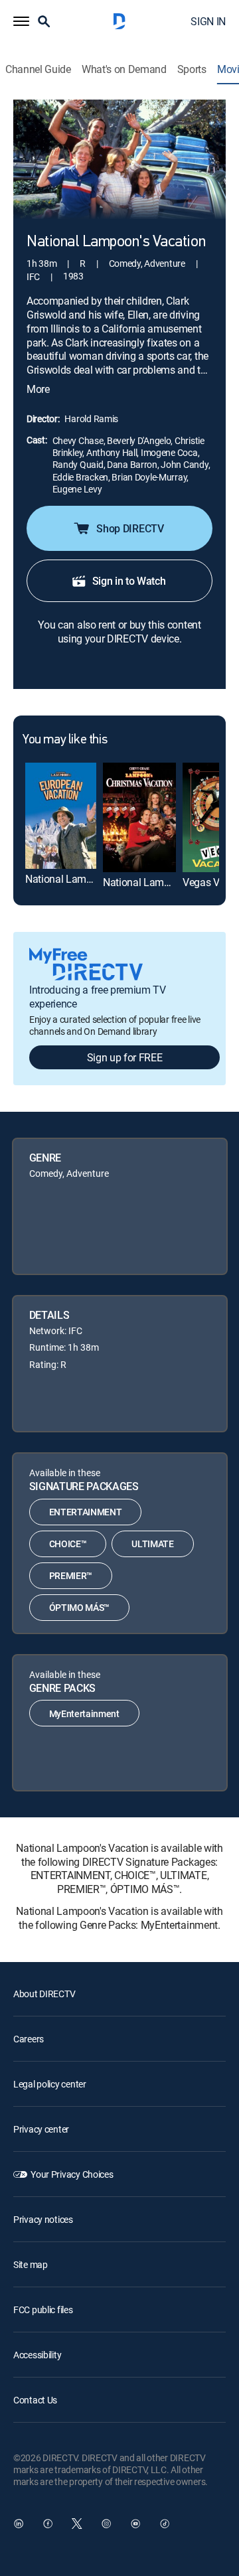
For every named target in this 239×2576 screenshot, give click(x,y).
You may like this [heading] (65, 740)
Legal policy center (50, 2084)
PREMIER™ (71, 1575)
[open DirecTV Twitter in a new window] (77, 2524)
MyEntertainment (84, 1713)
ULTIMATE (152, 1544)
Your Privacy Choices (72, 2174)
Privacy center (41, 2129)
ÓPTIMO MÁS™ (79, 1607)
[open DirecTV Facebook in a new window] (48, 2524)
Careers (29, 2039)
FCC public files (43, 2310)
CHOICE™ (68, 1544)
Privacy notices (43, 2219)
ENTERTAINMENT (86, 1512)
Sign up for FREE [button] (125, 1057)
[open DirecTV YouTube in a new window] (135, 2524)
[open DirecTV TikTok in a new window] (165, 2524)
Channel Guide (38, 69)
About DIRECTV (44, 1994)
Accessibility (37, 2355)
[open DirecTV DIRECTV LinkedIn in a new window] (19, 2524)
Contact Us (35, 2400)
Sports (192, 69)
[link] (61, 816)
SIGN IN (208, 21)
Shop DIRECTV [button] (130, 528)
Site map (31, 2264)
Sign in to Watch (129, 581)
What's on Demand (124, 69)
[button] (21, 21)
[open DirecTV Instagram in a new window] (106, 2524)
